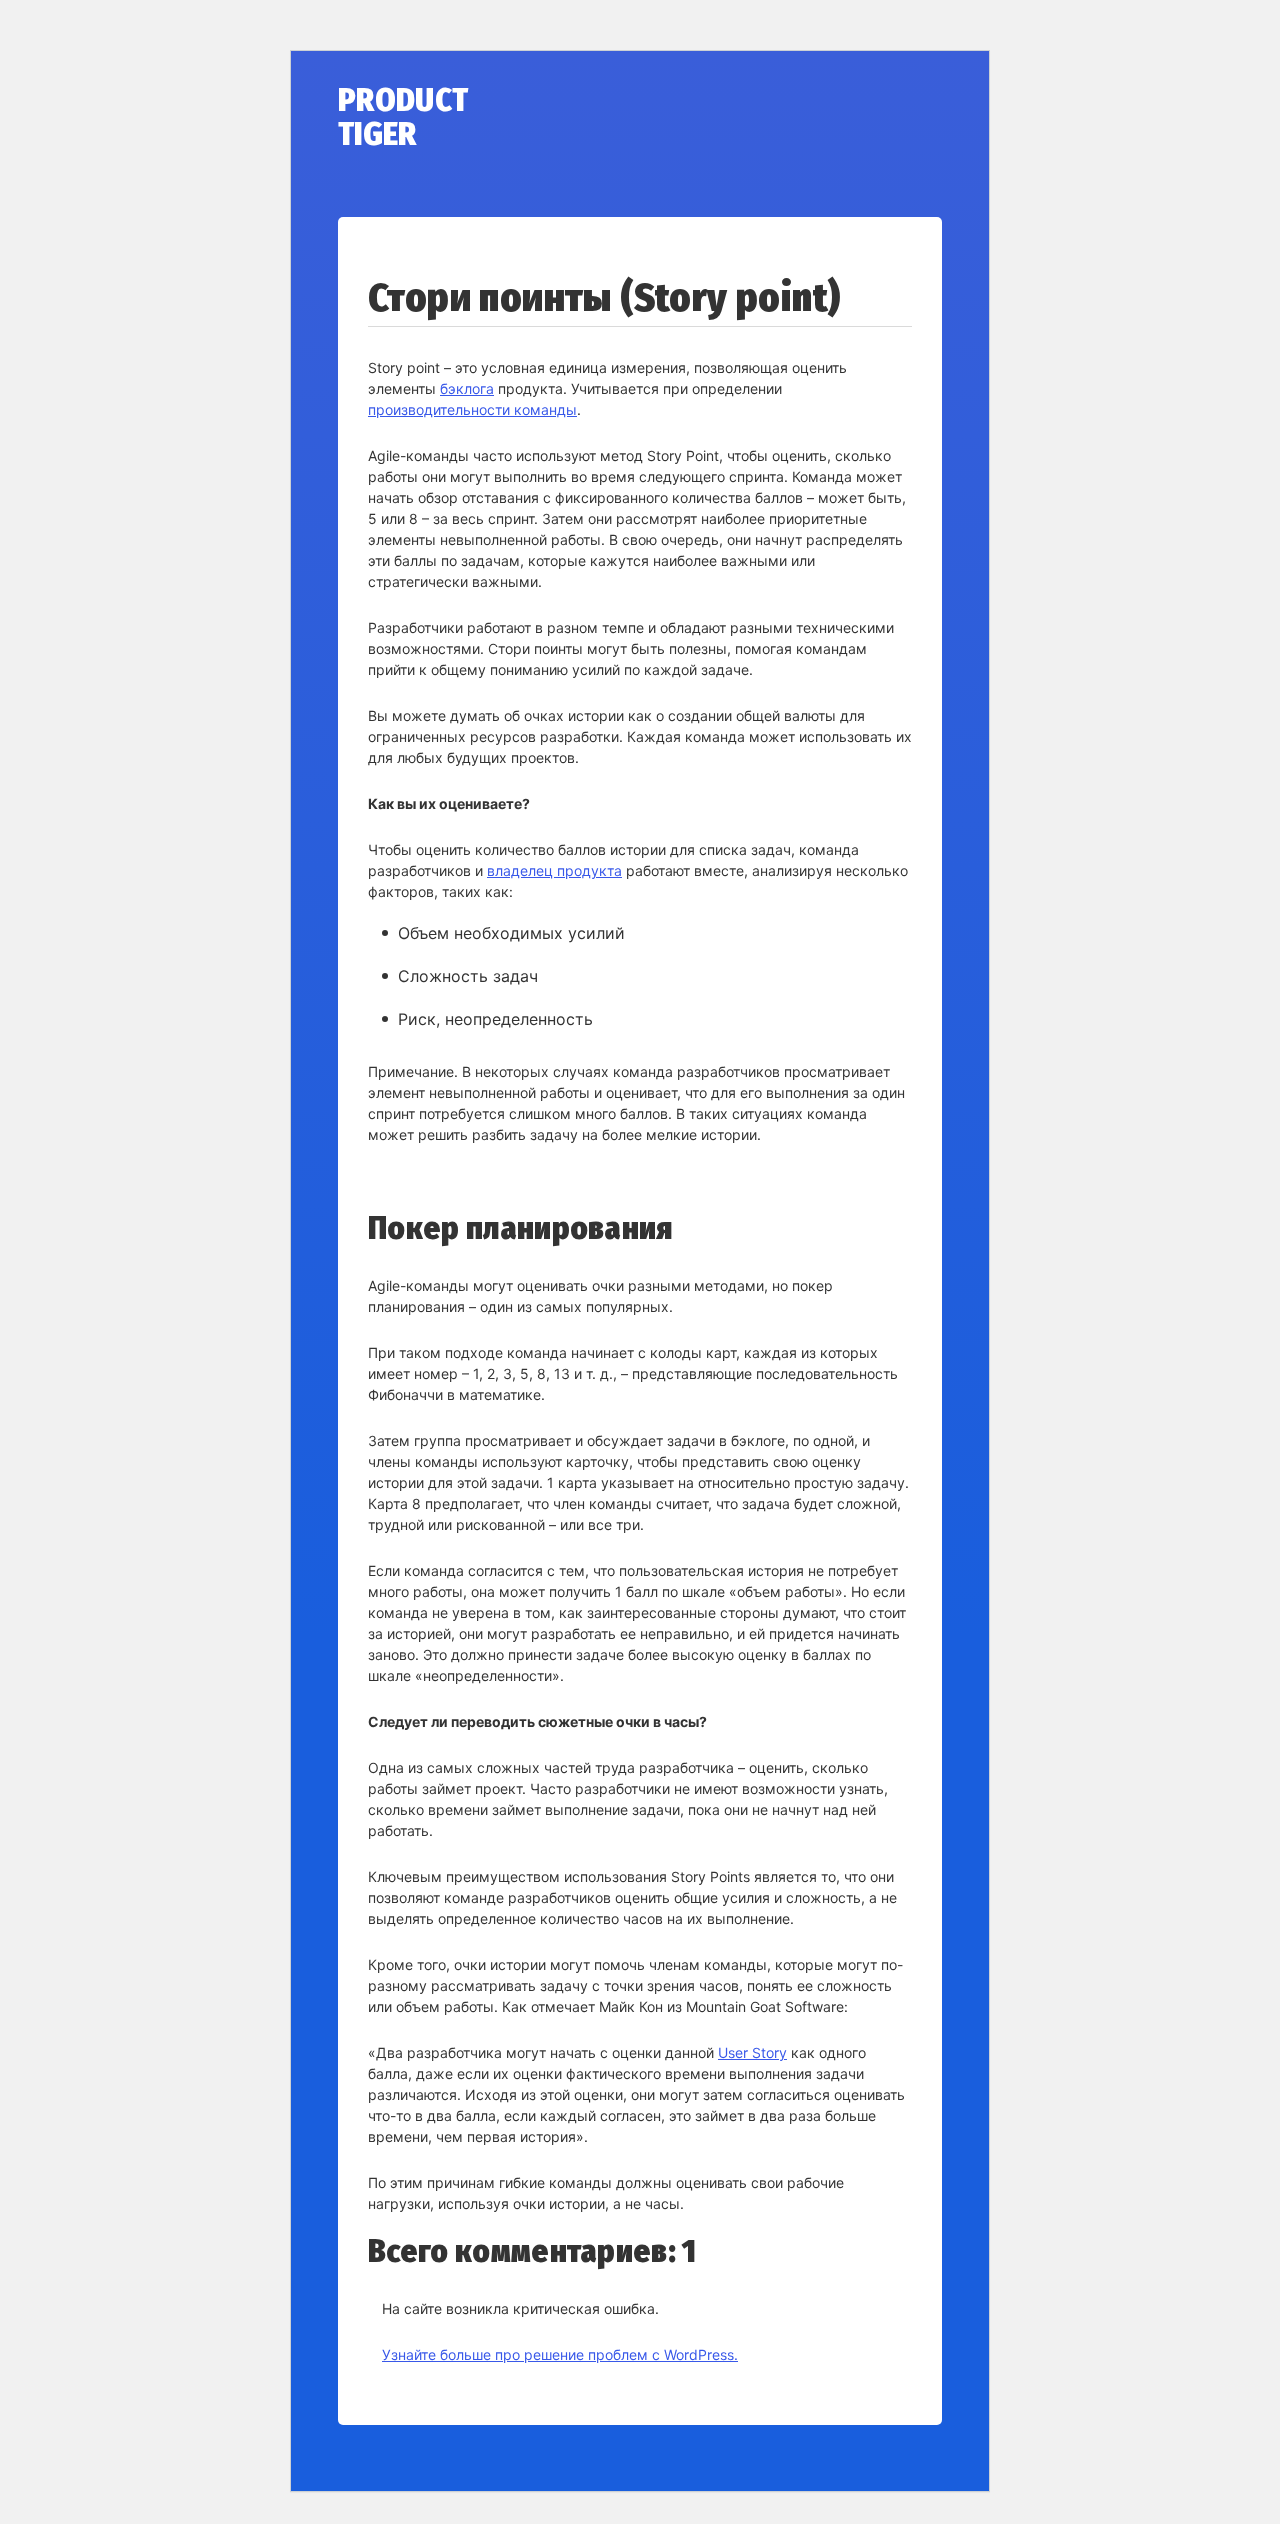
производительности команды (472, 409)
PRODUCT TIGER (403, 117)
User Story (752, 2052)
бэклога (467, 388)
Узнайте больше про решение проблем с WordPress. (560, 2354)
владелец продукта (554, 870)
